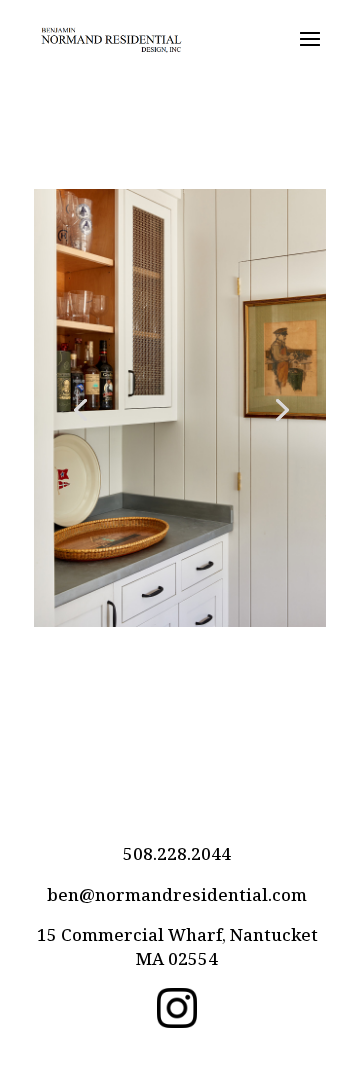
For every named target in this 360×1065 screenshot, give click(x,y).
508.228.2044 (177, 853)
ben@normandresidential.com (177, 894)
